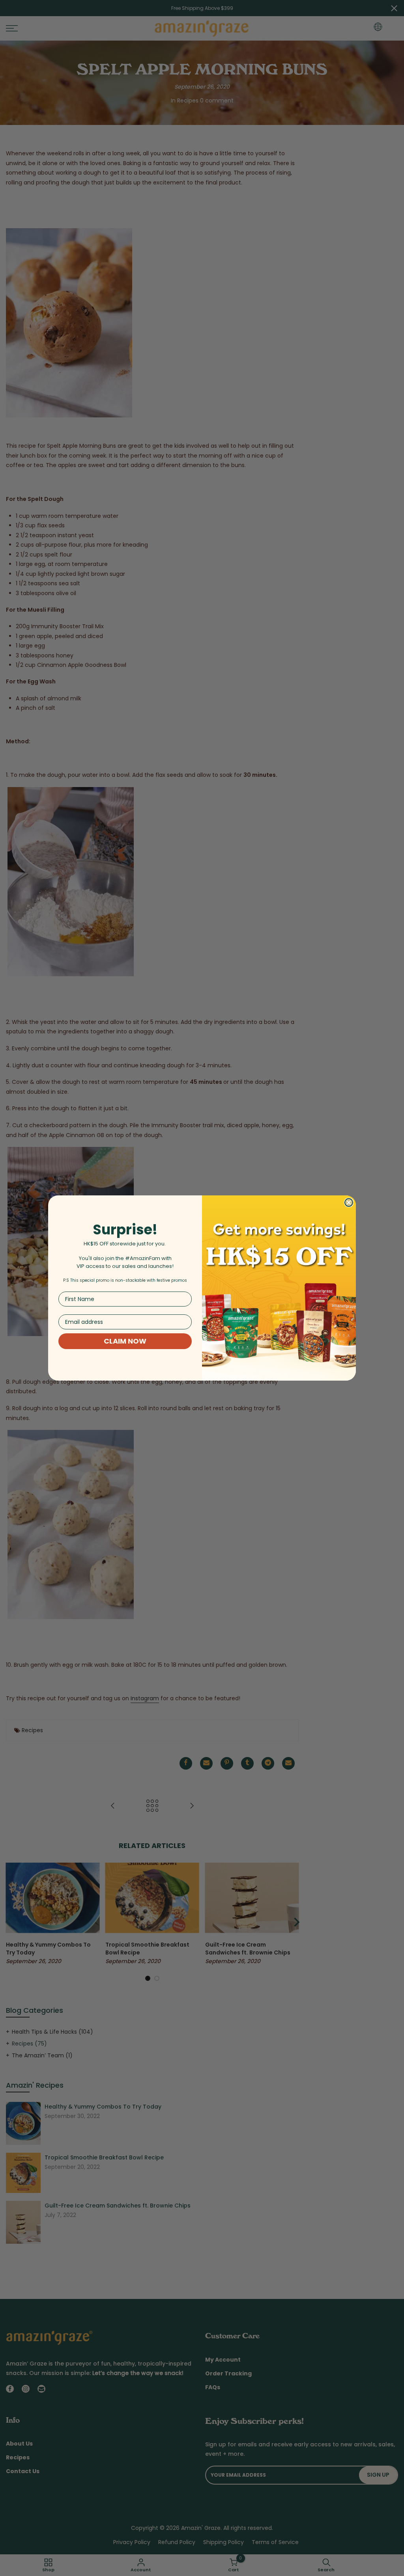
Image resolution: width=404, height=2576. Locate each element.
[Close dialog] (349, 1202)
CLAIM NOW (125, 1341)
